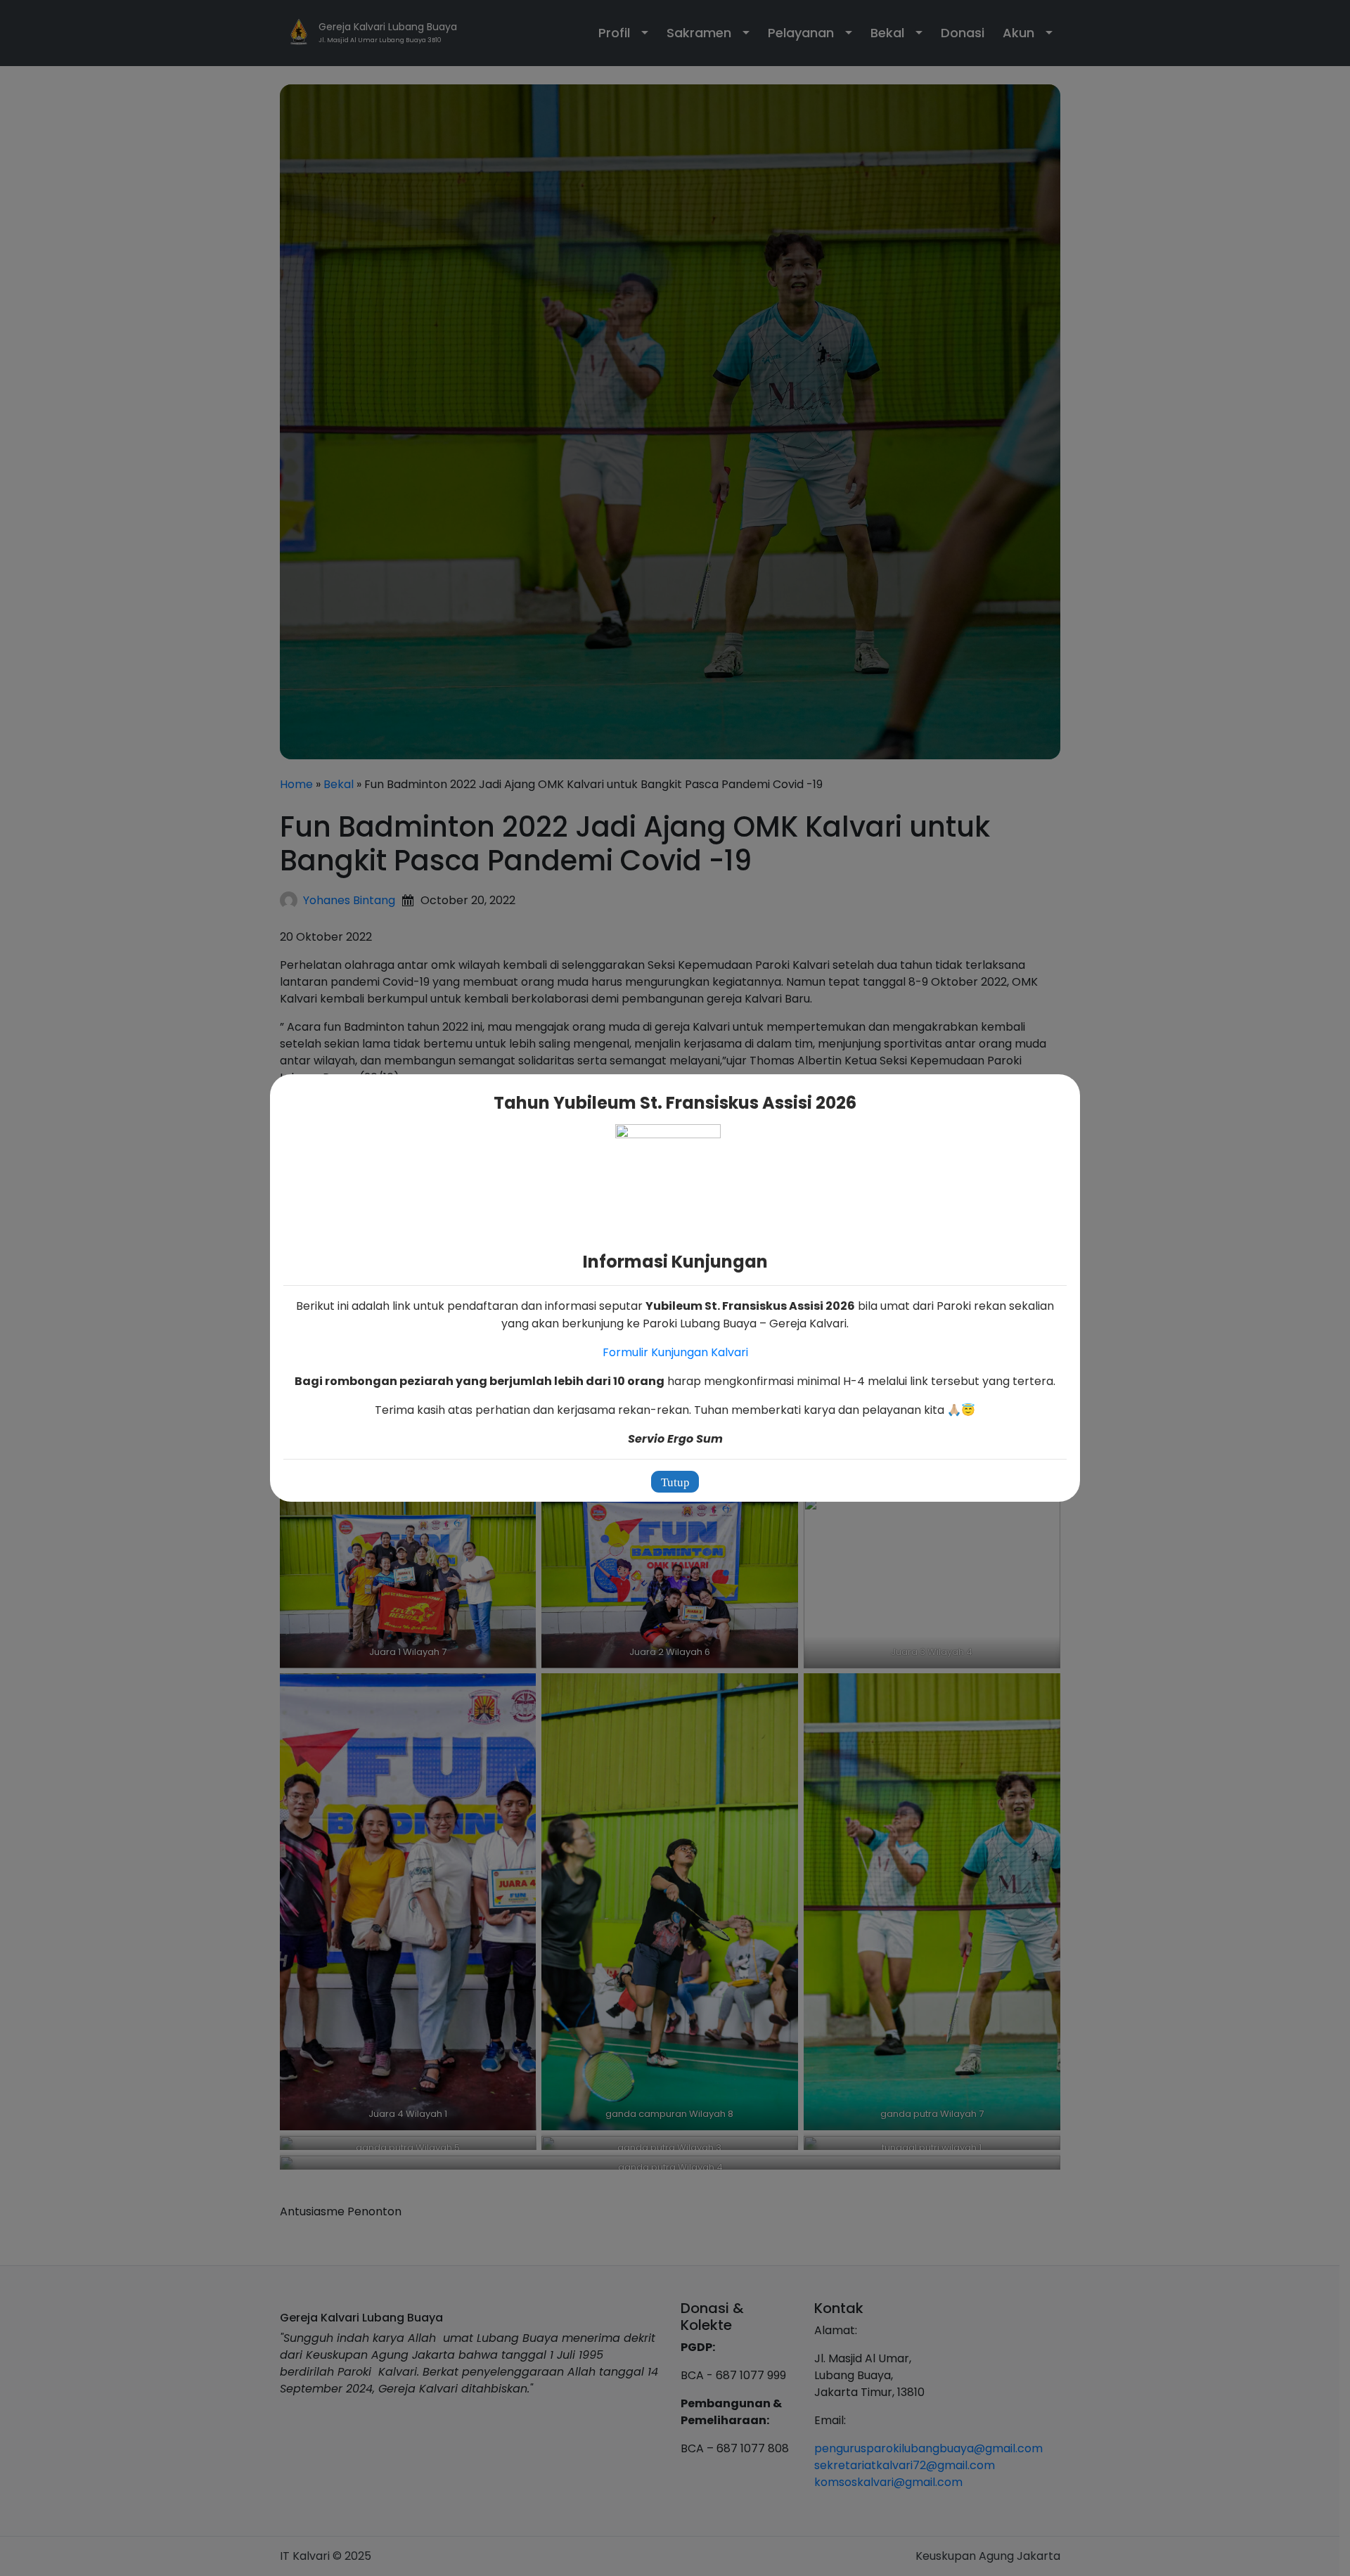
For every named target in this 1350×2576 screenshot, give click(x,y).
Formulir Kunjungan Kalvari (675, 1352)
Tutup (675, 1482)
